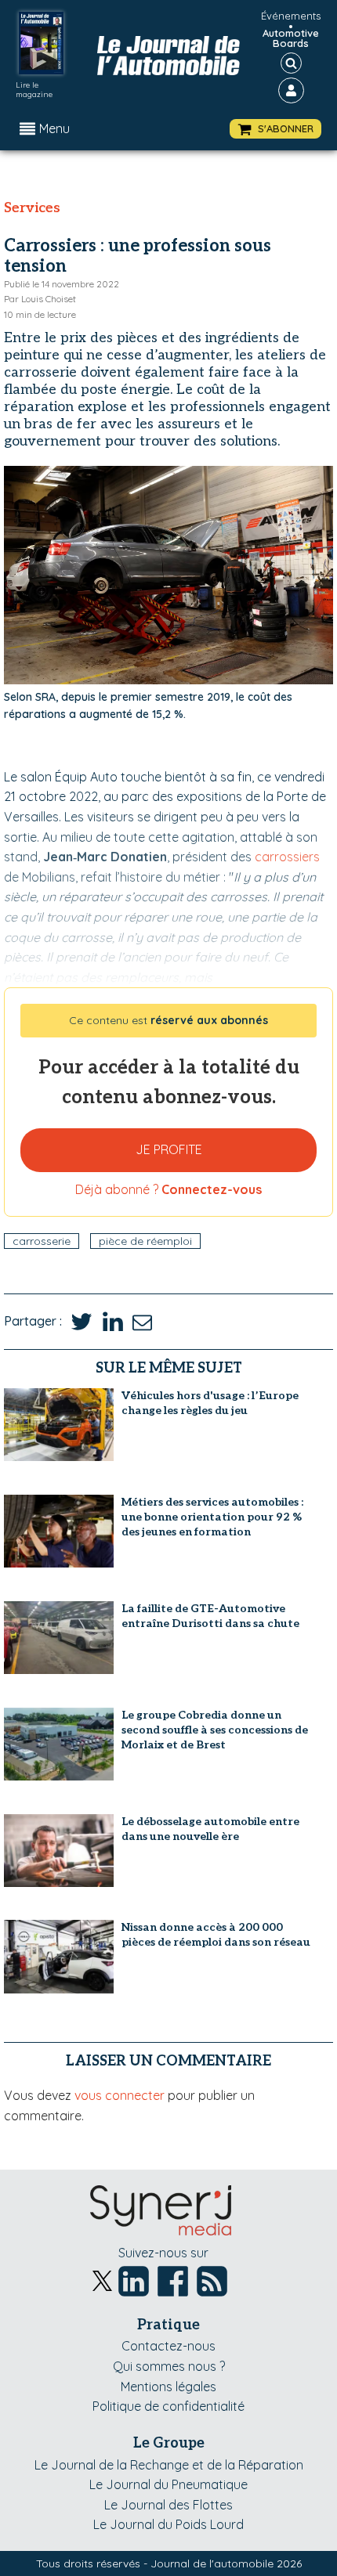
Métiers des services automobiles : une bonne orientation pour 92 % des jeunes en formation (212, 1517)
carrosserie (42, 1241)
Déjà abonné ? (168, 1189)
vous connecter (120, 2095)
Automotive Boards (291, 38)
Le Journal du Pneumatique (168, 2484)
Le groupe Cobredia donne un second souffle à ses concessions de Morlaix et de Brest (215, 1730)
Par (40, 299)
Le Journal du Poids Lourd (168, 2524)
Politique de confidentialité (168, 2406)
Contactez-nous (168, 2346)
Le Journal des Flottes (168, 2505)
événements (291, 16)
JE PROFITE (169, 1149)
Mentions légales (168, 2387)
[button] (275, 129)
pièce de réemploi (145, 1241)
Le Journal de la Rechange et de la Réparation (169, 2465)
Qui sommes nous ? (169, 2366)
